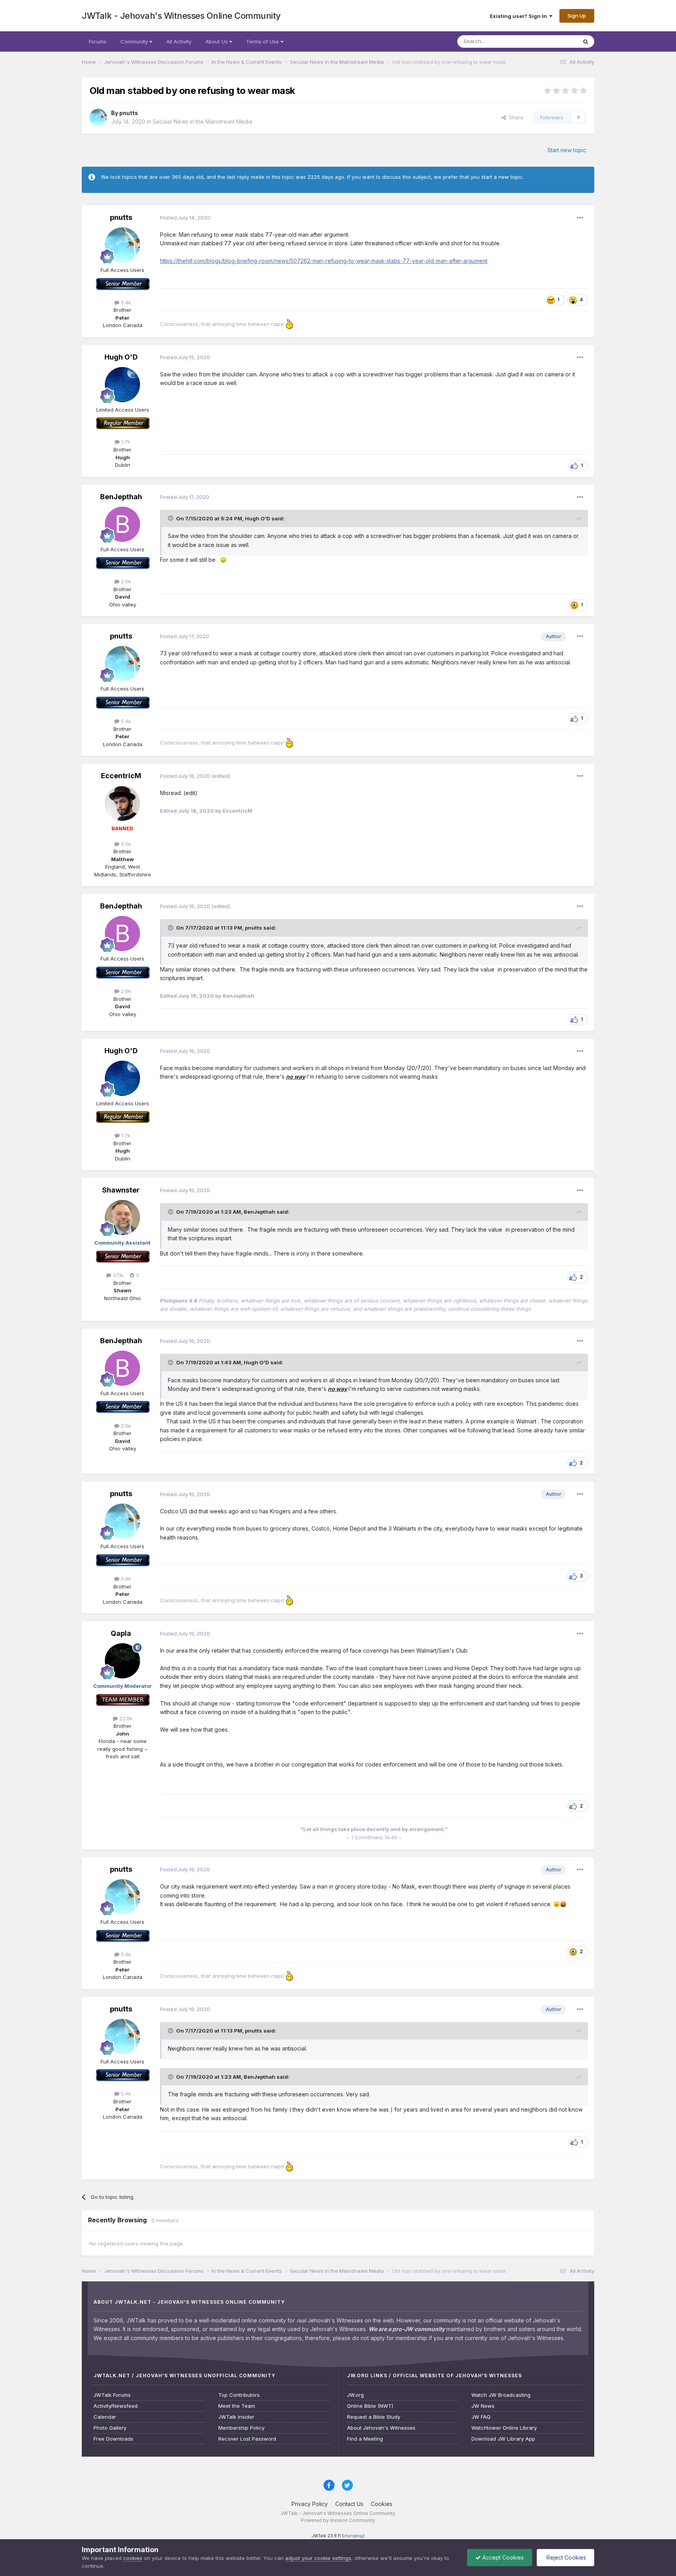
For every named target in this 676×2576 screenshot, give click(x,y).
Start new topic (567, 150)
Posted (185, 218)
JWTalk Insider (236, 2417)
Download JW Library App (503, 2439)
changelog (353, 2536)
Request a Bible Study (374, 2417)
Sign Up (577, 16)
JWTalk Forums (112, 2395)
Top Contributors (239, 2395)
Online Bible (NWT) (370, 2406)
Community (135, 41)
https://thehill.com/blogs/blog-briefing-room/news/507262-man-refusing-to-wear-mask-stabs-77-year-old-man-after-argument (324, 261)
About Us (217, 41)
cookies (133, 2558)
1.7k (125, 442)
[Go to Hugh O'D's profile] (122, 385)
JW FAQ (481, 2417)
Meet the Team (237, 2406)
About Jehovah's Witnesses (381, 2428)
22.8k (125, 1718)
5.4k (125, 302)
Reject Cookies (565, 2557)
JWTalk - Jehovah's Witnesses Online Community (181, 16)
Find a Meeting (365, 2439)
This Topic (554, 41)
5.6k (125, 844)
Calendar (105, 2417)
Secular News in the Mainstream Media (202, 121)
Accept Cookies (502, 2557)
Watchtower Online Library (504, 2428)
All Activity (179, 41)
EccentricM (121, 776)
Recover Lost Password (247, 2439)
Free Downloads (113, 2439)
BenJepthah (121, 497)
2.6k (125, 581)
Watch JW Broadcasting (501, 2395)
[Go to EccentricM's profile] (122, 803)
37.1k (117, 1275)
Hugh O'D (121, 357)
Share (515, 117)
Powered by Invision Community (338, 2520)
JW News (483, 2406)
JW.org (355, 2395)
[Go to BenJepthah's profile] (122, 524)
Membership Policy (241, 2428)
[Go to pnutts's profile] (98, 117)
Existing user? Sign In (520, 16)
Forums (98, 41)
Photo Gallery (110, 2428)
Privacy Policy (310, 2504)
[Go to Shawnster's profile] (122, 1218)
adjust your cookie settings (318, 2558)
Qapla (121, 1633)
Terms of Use (263, 41)
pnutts (129, 113)
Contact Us (349, 2504)
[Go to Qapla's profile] (122, 1661)
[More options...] (580, 218)
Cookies (382, 2504)
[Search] (586, 41)
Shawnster (121, 1190)
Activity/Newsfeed (116, 2406)
